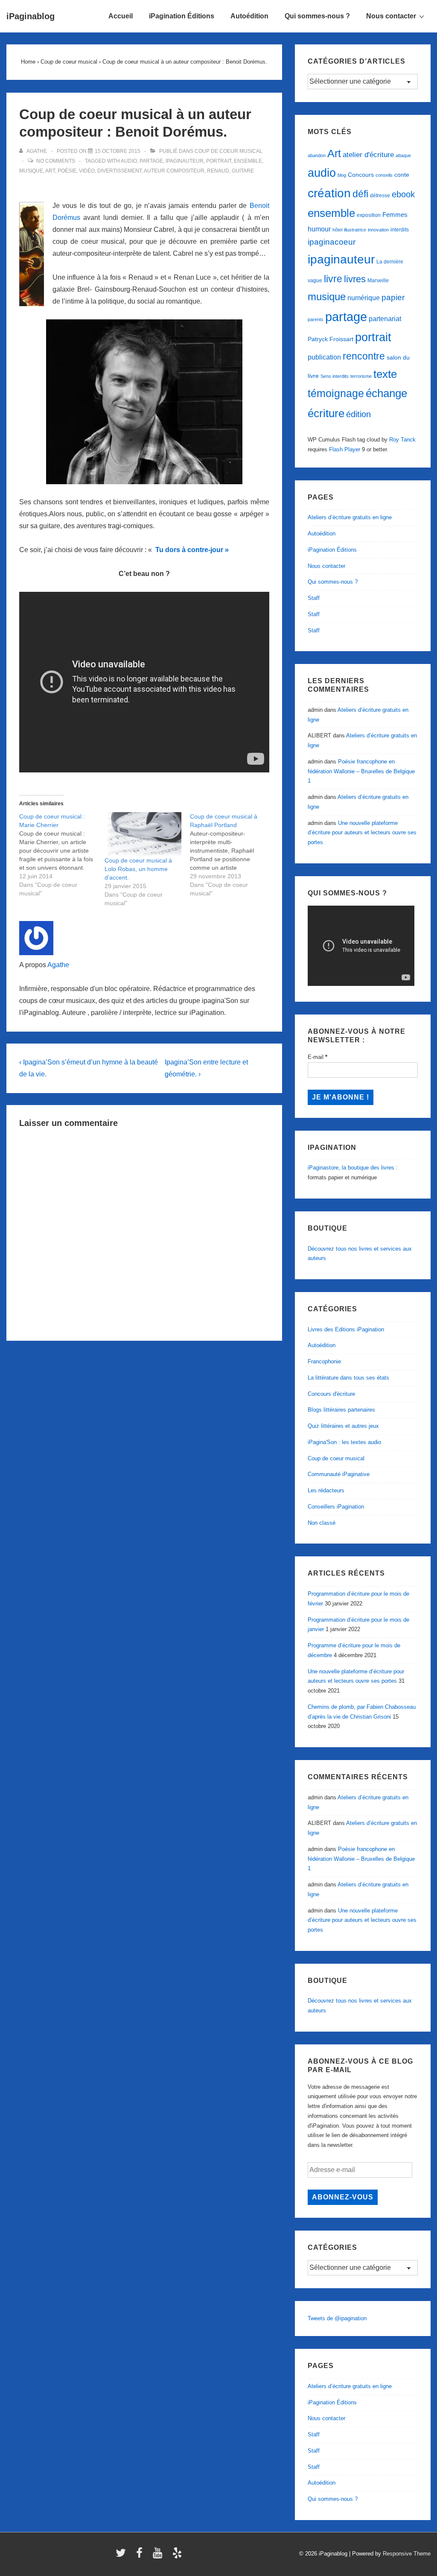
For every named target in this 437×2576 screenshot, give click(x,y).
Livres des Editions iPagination (346, 1329)
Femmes (395, 215)
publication (324, 357)
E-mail (318, 1057)
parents (316, 319)
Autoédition (249, 16)
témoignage (336, 393)
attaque (403, 155)
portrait (219, 161)
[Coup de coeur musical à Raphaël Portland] (233, 855)
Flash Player (345, 449)
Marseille (378, 281)
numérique (364, 298)
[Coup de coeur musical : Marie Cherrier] (62, 855)
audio (129, 161)
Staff (314, 598)
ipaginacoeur (332, 242)
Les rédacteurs (326, 1490)
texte (385, 374)
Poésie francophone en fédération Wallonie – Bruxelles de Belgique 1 (361, 771)
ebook (403, 194)
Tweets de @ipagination (337, 2318)
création (329, 193)
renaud (218, 171)
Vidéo (87, 171)
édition (358, 414)
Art (50, 171)
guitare (243, 171)
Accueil (121, 16)
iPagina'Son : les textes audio (344, 1442)
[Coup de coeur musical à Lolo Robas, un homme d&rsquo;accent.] (143, 834)
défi (360, 194)
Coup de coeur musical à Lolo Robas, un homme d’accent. (138, 869)
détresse (380, 196)
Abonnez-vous (343, 2197)
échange (386, 393)
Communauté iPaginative (339, 1474)
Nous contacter (391, 16)
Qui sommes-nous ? (317, 16)
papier (393, 297)
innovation (378, 230)
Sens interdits (335, 376)
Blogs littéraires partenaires (341, 1410)
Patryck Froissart (331, 339)
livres (355, 279)
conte (402, 175)
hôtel (337, 230)
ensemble (248, 161)
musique (31, 171)
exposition (369, 215)
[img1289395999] (144, 402)
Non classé (322, 1523)
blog (342, 175)
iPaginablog (31, 16)
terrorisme (361, 376)
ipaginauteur (185, 161)
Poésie (67, 171)
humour (319, 229)
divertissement (119, 171)
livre (333, 279)
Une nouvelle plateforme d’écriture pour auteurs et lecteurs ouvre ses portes (362, 833)
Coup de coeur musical (229, 151)
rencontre (364, 356)
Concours (361, 175)
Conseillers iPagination (336, 1507)
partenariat (385, 319)
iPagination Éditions (182, 16)
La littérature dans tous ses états (348, 1378)
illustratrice (355, 230)
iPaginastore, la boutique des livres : (353, 1168)
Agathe (58, 965)
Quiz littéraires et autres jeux (343, 1426)
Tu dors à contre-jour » (191, 550)
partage (151, 161)
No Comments (56, 161)
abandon (317, 155)
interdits (400, 230)
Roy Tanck (402, 440)
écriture (326, 413)
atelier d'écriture (368, 155)
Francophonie (324, 1361)
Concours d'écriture (331, 1394)
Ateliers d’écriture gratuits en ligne (350, 517)
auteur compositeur (174, 171)
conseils (384, 175)
